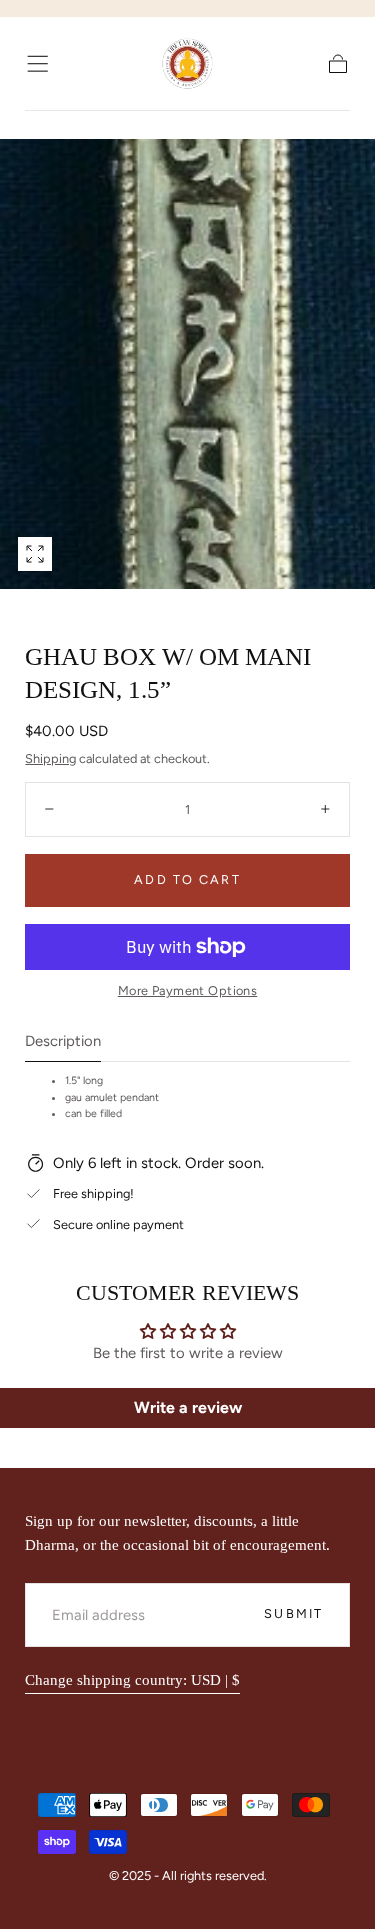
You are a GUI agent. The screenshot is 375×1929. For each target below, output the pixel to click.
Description (63, 1042)
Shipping (50, 758)
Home (42, 124)
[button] (37, 63)
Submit (293, 1613)
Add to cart (187, 879)
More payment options (187, 990)
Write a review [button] (188, 1407)
